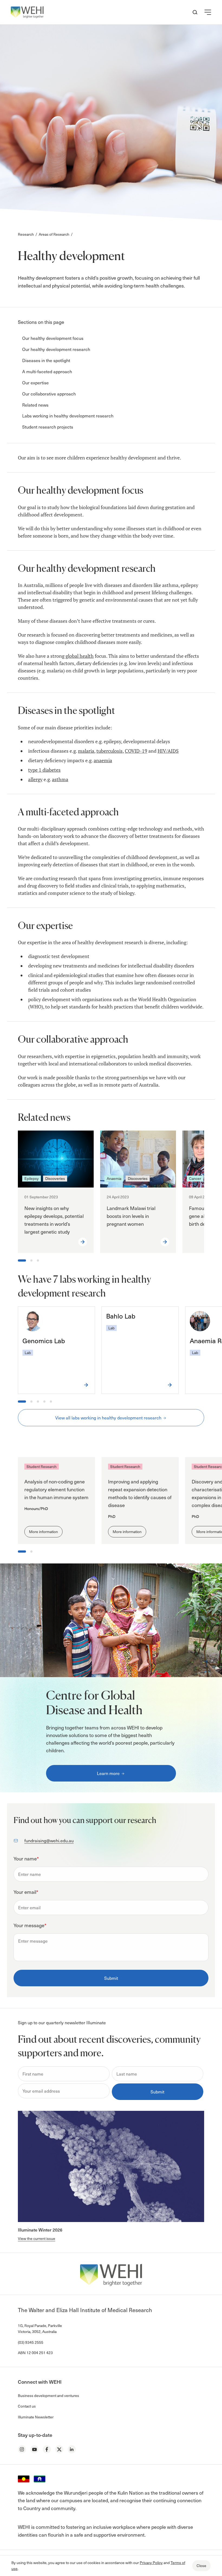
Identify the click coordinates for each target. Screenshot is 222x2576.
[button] (208, 12)
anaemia (103, 760)
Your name (26, 1858)
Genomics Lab (44, 1340)
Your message (30, 1925)
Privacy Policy (151, 2563)
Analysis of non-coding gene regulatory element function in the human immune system (56, 1489)
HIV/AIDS (168, 751)
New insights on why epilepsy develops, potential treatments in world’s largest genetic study (54, 1220)
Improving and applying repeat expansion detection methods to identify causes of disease (140, 1493)
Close (201, 2566)
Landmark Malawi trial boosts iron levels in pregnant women (131, 1216)
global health (80, 656)
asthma (60, 779)
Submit (111, 1978)
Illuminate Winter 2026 (40, 2230)
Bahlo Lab (121, 1316)
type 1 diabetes (44, 770)
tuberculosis (110, 751)
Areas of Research (54, 234)
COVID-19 (136, 751)
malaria (86, 751)
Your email (26, 1892)
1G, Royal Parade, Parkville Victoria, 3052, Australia (40, 2328)
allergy (35, 779)
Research (26, 234)
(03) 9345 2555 (31, 2342)
